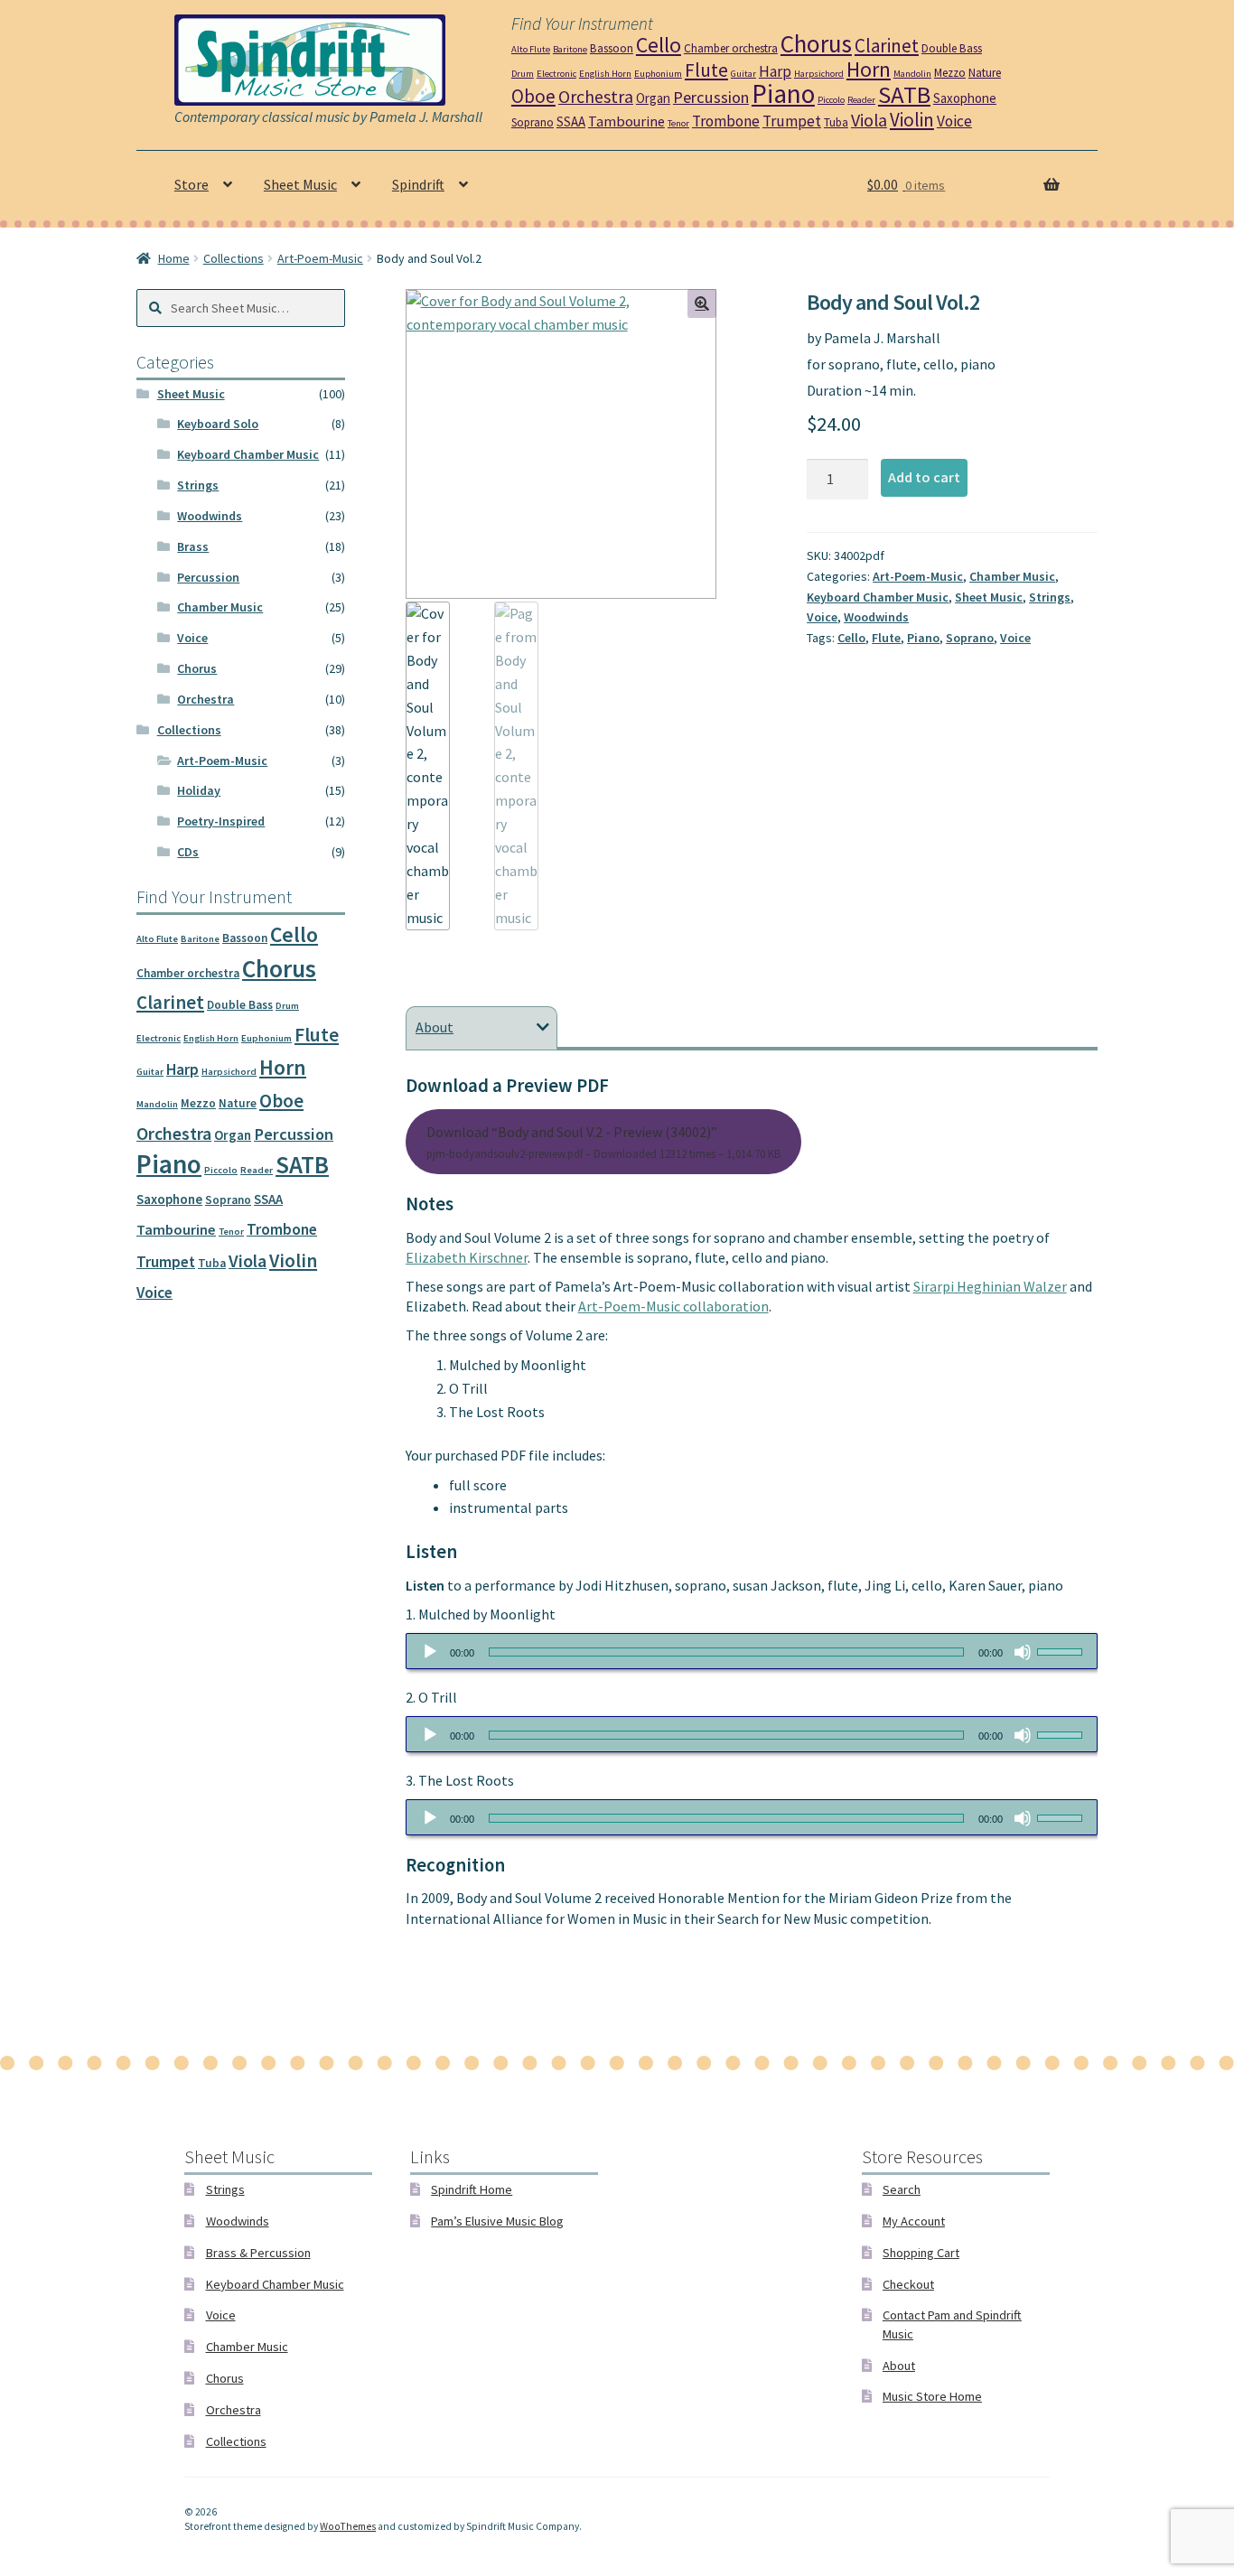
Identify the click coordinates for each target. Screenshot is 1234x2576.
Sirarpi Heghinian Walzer (990, 1286)
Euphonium (658, 74)
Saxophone (965, 98)
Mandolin (912, 74)
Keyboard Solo (218, 424)
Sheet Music (300, 184)
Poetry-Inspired (221, 821)
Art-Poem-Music (320, 258)
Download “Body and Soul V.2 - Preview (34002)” (603, 1142)
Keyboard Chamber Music (878, 597)
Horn (869, 69)
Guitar (743, 74)
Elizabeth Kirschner (467, 1257)
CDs (188, 852)
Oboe (533, 96)
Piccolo (831, 100)
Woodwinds (876, 617)
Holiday (199, 790)
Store (192, 184)
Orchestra (596, 97)
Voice (954, 121)
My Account (914, 2221)
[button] (702, 303)
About (899, 2366)
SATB (904, 94)
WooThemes (348, 2526)
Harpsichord (819, 74)
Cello (659, 45)
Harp (775, 71)
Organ (653, 98)
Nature (985, 73)
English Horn (605, 74)
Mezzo (950, 73)
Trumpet (792, 121)
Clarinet (887, 46)
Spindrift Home (472, 2189)
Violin (912, 120)
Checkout (908, 2284)
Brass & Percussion (258, 2253)
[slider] (1062, 1650)
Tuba (836, 122)
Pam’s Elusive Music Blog (497, 2221)
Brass (193, 546)
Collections (234, 258)
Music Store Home (932, 2396)
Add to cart (924, 477)
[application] (752, 1651)
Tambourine (626, 121)
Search (902, 2189)
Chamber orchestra (731, 48)
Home (174, 258)
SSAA (571, 121)
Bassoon (612, 48)
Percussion (711, 97)
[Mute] (1023, 1652)
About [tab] (435, 1027)
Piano (783, 93)
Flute (706, 70)
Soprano (533, 122)
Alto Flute (531, 49)
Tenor (678, 123)
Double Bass (952, 48)
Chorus (816, 43)
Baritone (570, 49)
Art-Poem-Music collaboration (673, 1306)
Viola (869, 120)
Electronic (556, 74)
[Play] (430, 1652)
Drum (523, 74)
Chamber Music (1012, 576)
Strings (1050, 597)
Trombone (726, 121)
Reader (861, 100)
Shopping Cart (921, 2253)
